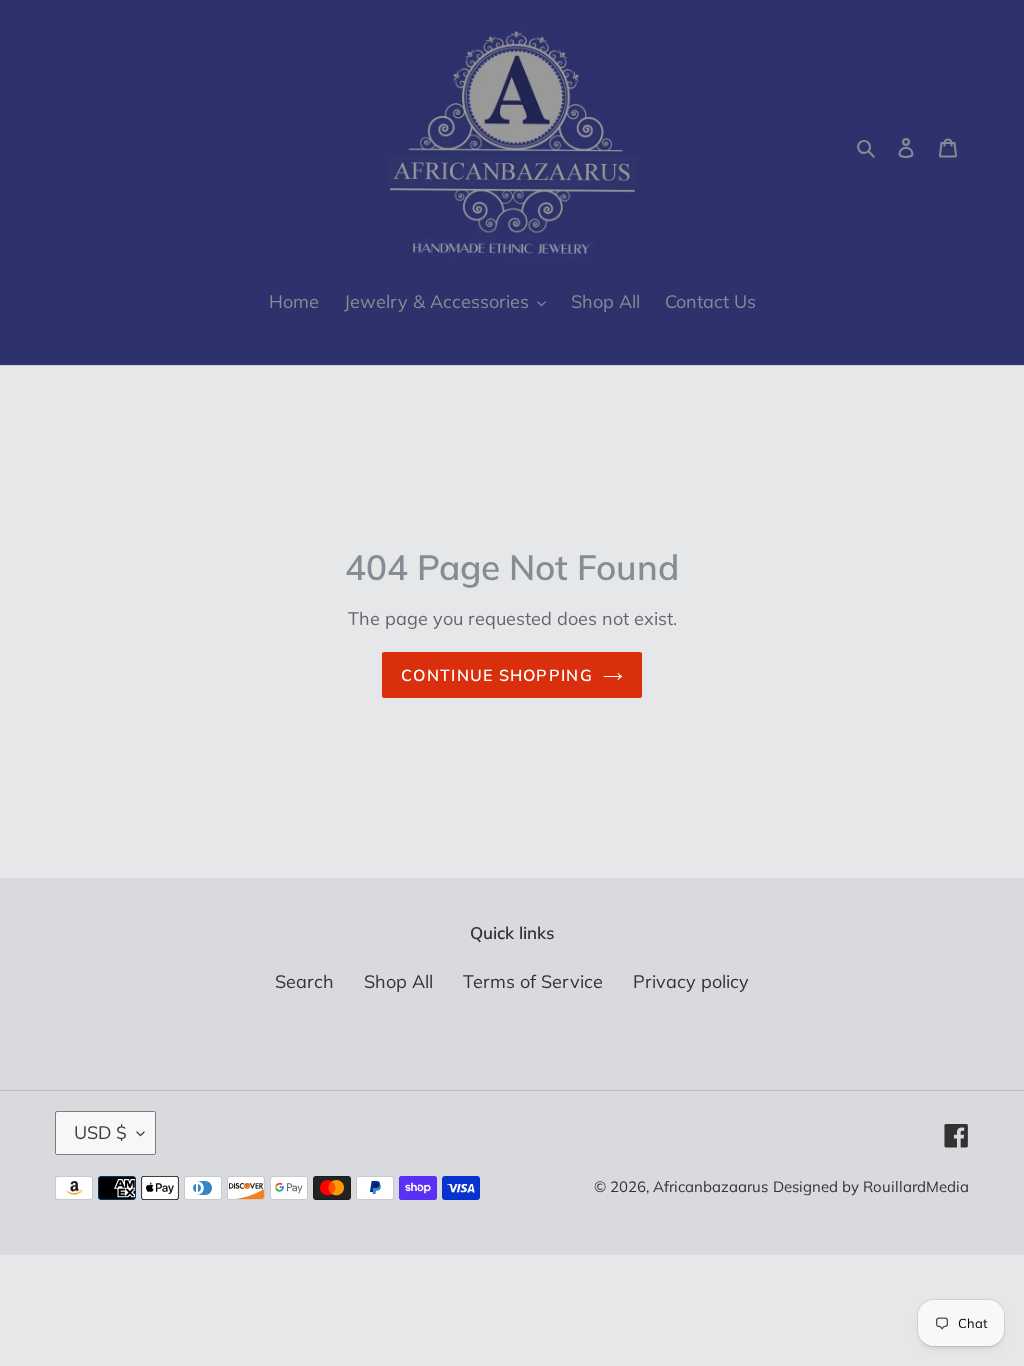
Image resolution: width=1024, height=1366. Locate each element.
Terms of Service (533, 981)
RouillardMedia (916, 1186)
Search (304, 981)
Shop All (398, 981)
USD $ (100, 1132)
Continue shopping (497, 675)
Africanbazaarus (710, 1186)
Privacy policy (691, 981)
